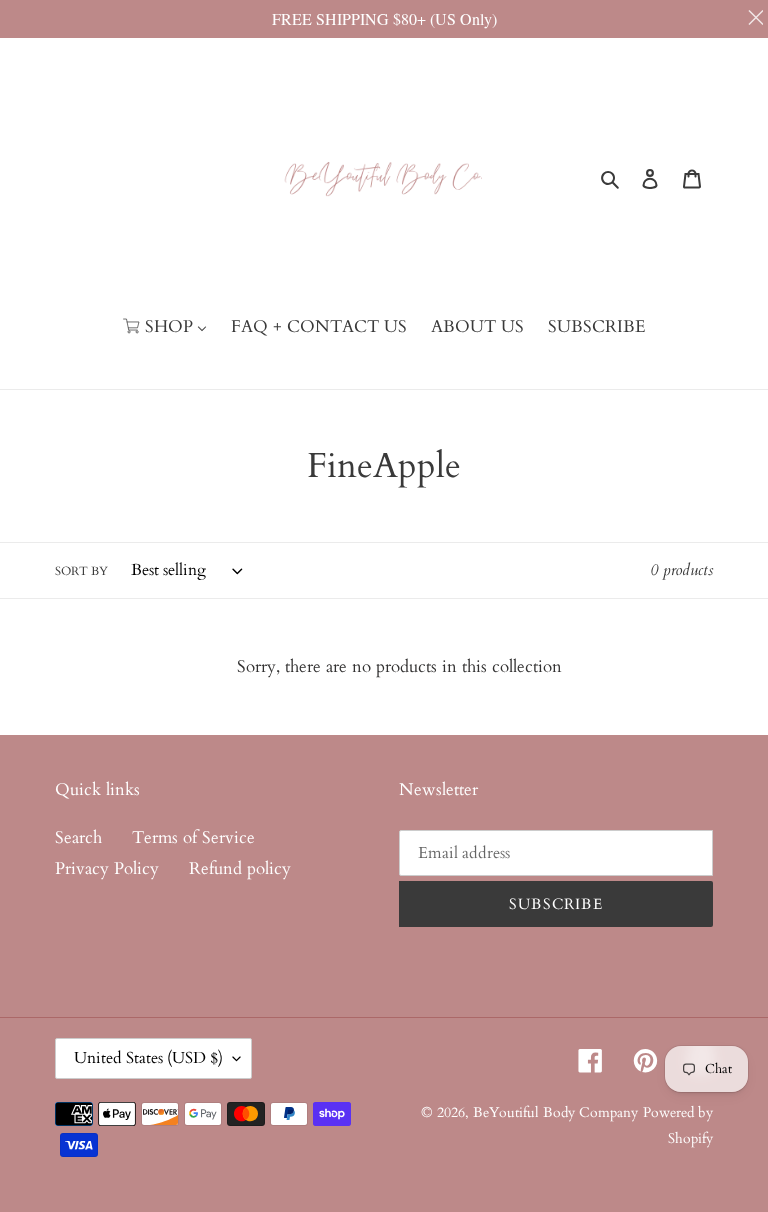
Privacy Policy (107, 868)
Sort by (81, 571)
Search (78, 837)
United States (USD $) (148, 1058)
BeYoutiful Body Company (555, 1112)
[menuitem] (165, 327)
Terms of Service (193, 837)
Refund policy (240, 868)
